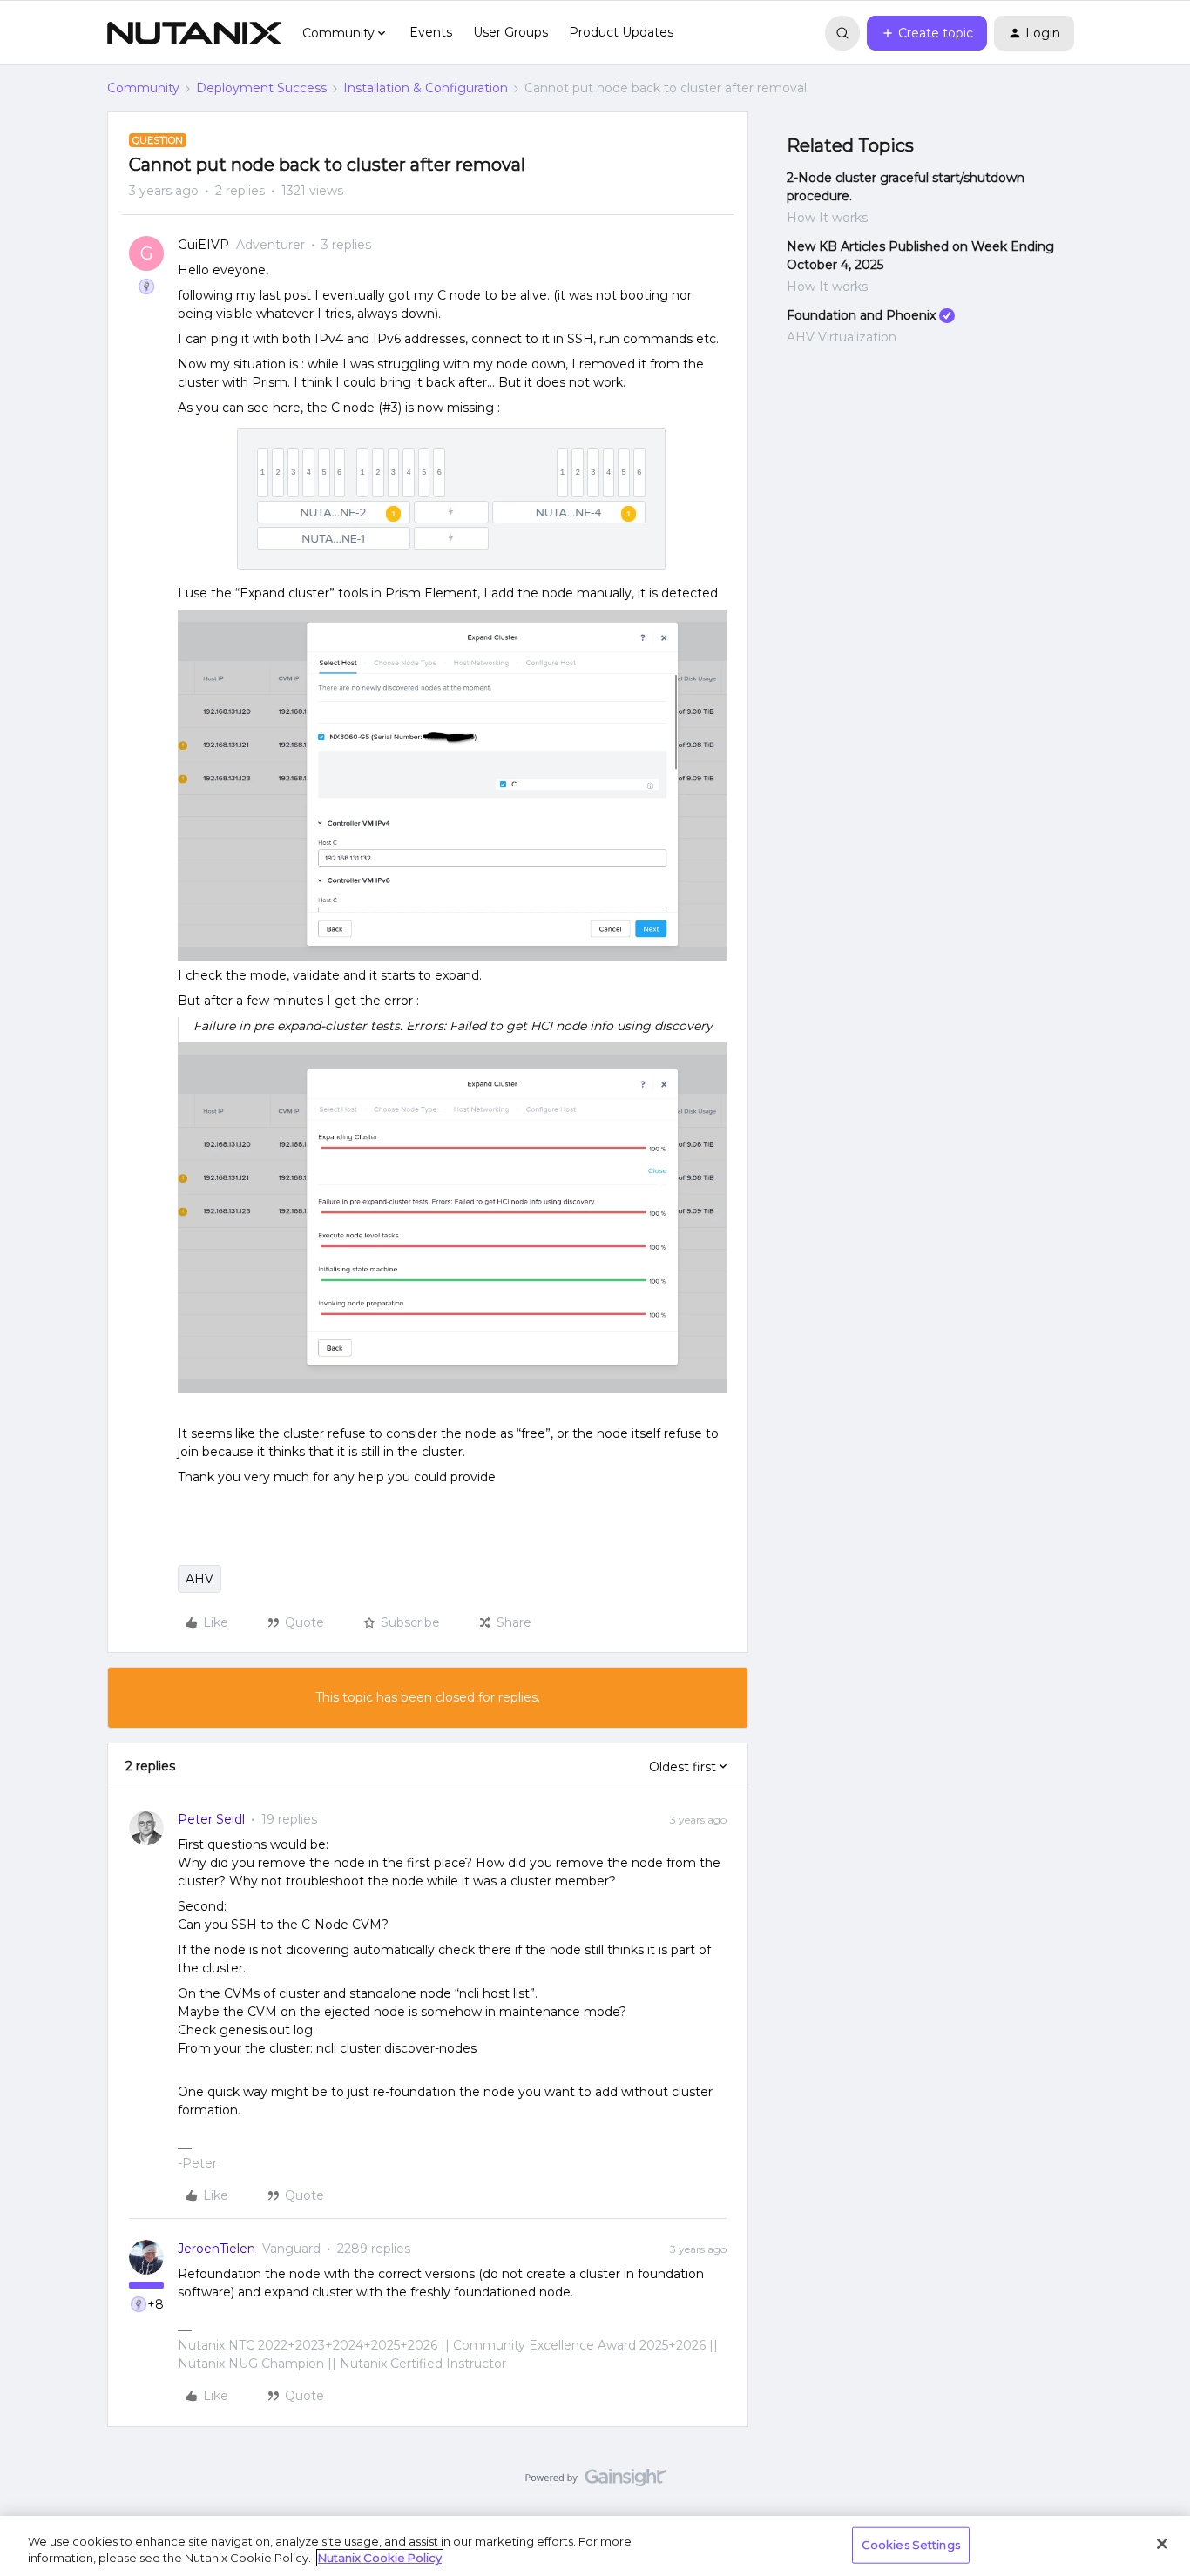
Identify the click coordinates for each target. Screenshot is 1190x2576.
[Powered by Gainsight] (595, 2482)
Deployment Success (261, 88)
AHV (199, 1579)
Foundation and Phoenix (861, 315)
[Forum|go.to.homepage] (194, 33)
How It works (827, 218)
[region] (595, 2546)
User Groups (510, 32)
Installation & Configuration (426, 88)
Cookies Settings (911, 2545)
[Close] (1162, 2544)
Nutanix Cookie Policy (380, 2558)
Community (143, 88)
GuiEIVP (203, 245)
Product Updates (621, 32)
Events (431, 32)
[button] (927, 33)
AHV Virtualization (842, 337)
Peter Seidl (211, 1819)
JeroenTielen (216, 2249)
